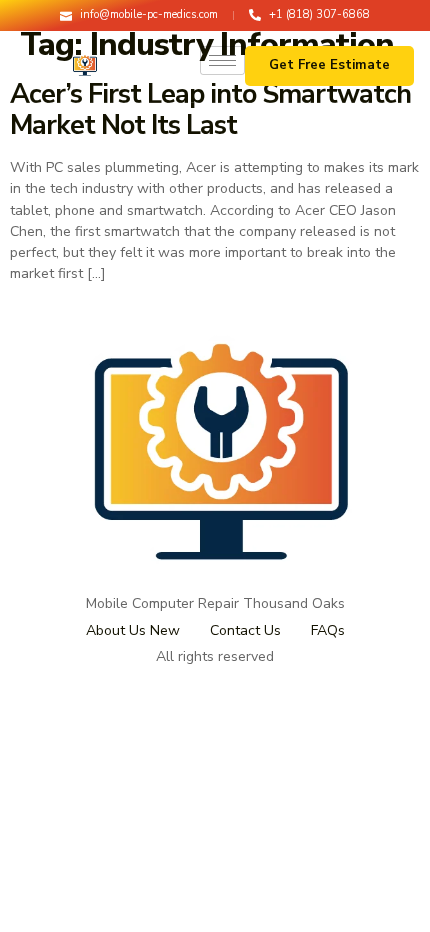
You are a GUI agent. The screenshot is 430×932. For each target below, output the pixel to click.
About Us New (133, 630)
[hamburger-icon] (222, 60)
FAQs (328, 630)
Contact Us (245, 630)
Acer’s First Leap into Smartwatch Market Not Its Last (210, 110)
